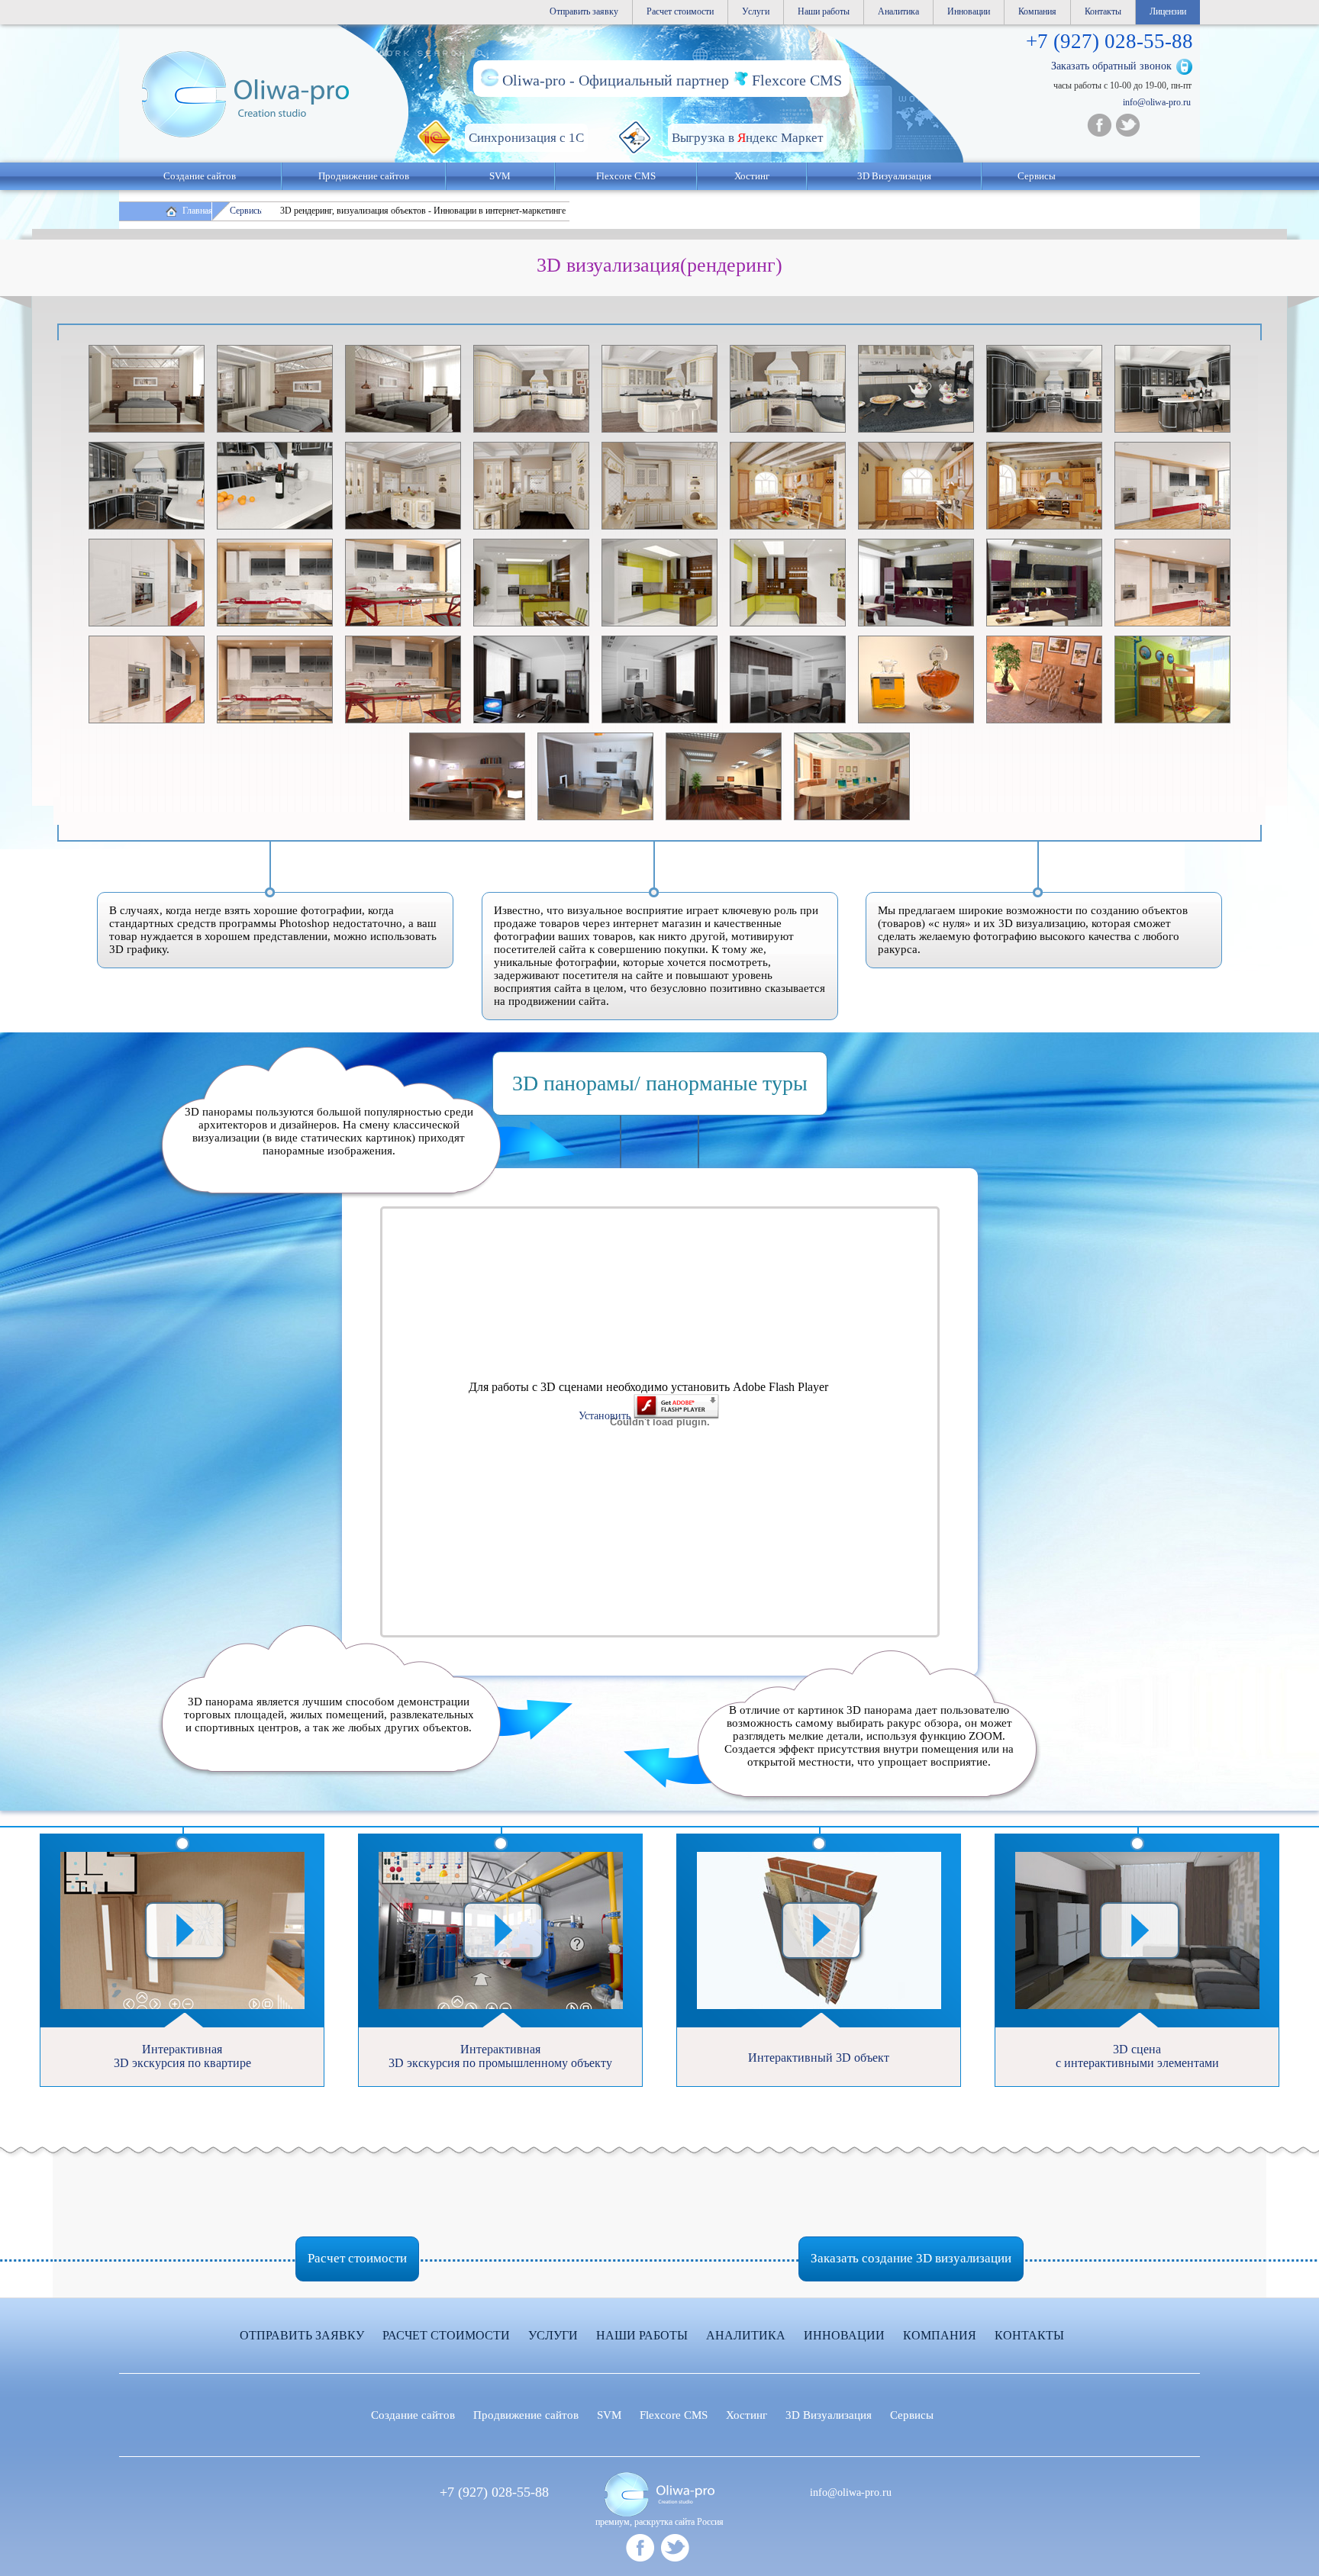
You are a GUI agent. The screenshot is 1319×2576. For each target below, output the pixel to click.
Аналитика (898, 11)
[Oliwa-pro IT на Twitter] (1128, 125)
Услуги (756, 11)
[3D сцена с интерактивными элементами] (1137, 1835)
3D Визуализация (894, 176)
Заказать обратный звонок (1111, 66)
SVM (500, 176)
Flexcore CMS (626, 176)
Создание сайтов (200, 176)
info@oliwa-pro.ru (1157, 102)
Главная (198, 211)
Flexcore (674, 2415)
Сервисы (1037, 176)
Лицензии (1168, 11)
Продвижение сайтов (364, 176)
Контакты (1103, 11)
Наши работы (824, 11)
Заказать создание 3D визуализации (911, 2258)
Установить (606, 1416)
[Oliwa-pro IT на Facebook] (1099, 125)
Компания (1037, 11)
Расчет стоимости (680, 11)
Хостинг (747, 2415)
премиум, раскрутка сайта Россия (659, 2522)
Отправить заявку (584, 11)
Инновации (969, 11)
